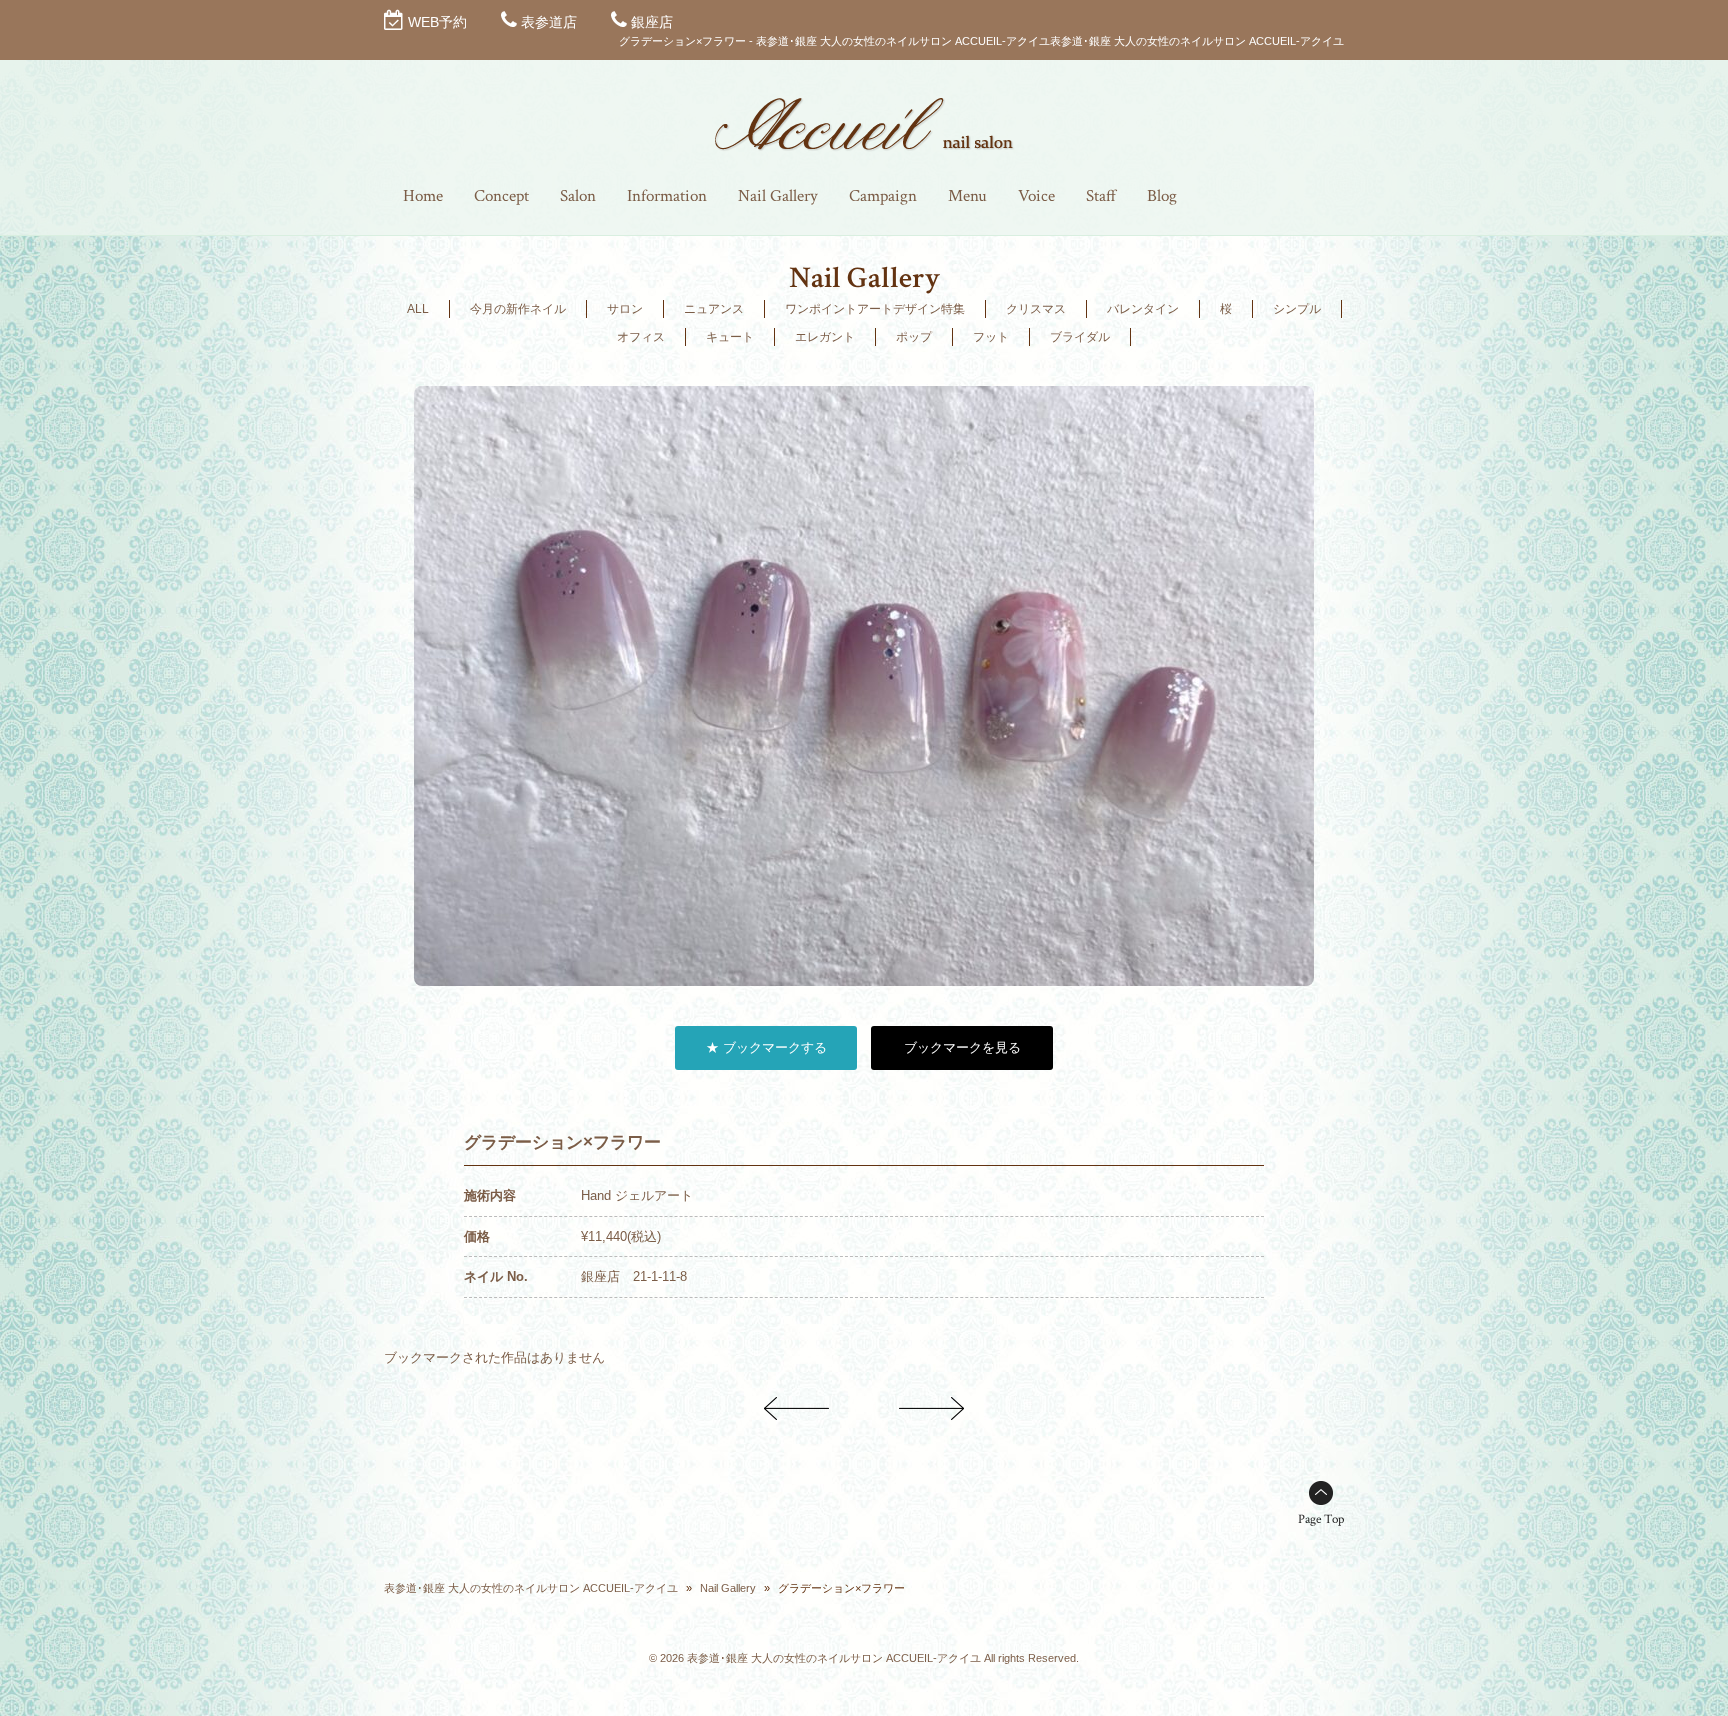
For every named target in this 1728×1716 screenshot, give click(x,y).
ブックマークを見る (962, 1047)
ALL (418, 309)
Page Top (1321, 1519)
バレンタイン (1143, 309)
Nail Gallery (728, 1588)
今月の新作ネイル (518, 309)
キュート (730, 337)
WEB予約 (437, 22)
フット (991, 337)
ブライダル (1080, 337)
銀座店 (652, 22)
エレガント (825, 337)
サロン (625, 309)
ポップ (914, 337)
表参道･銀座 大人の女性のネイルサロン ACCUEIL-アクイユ (531, 1588)
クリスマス (1036, 309)
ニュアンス (714, 309)
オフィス (641, 337)
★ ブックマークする (766, 1047)
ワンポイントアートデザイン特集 (875, 309)
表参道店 (549, 22)
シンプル (1297, 309)
